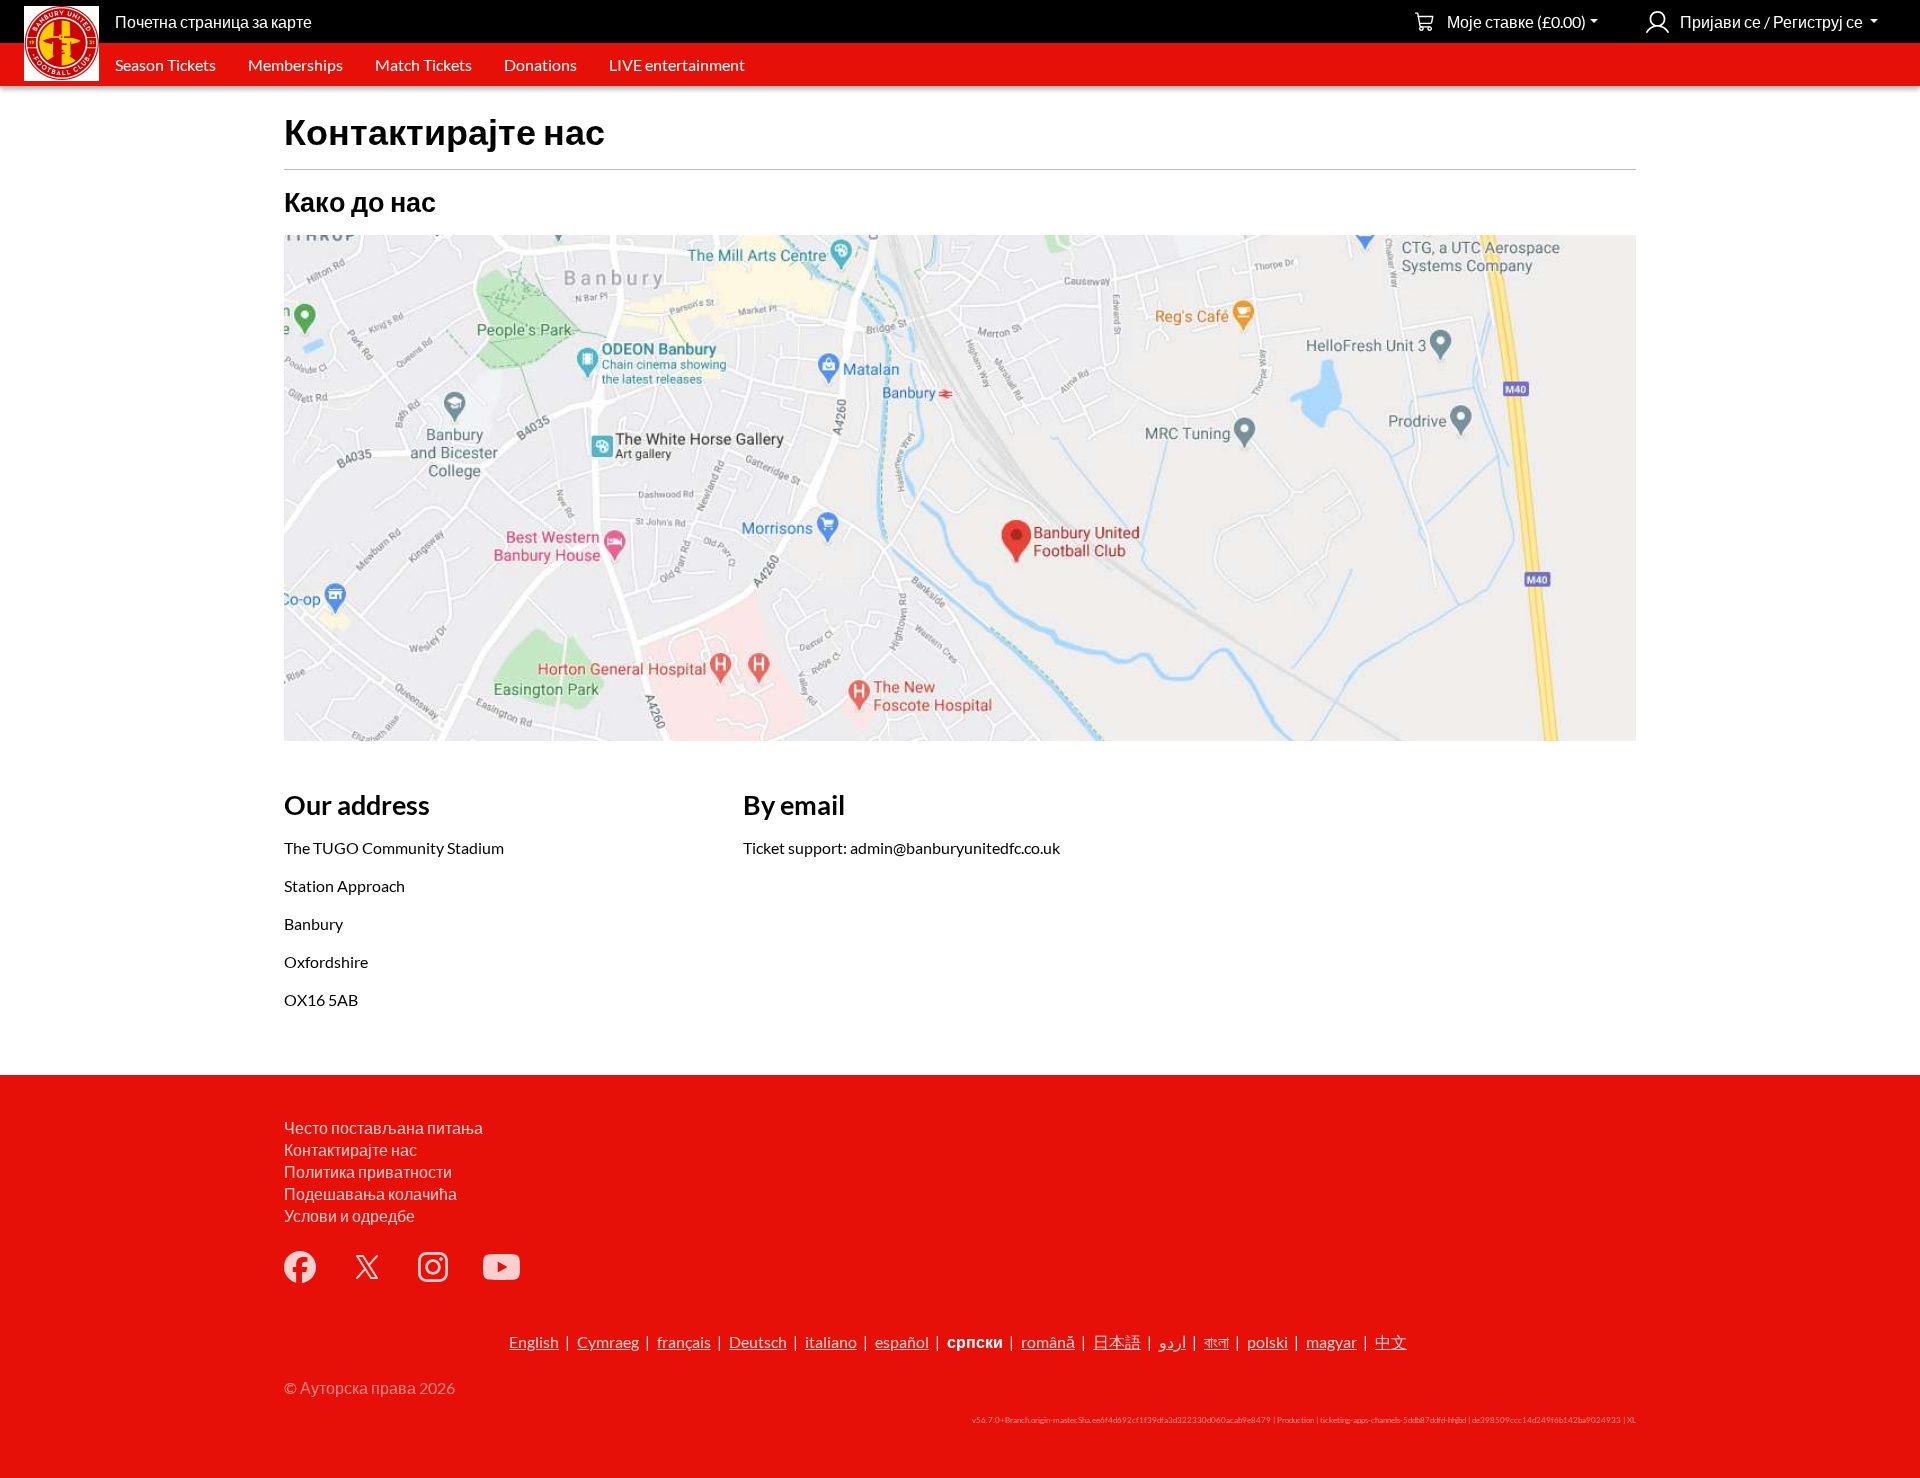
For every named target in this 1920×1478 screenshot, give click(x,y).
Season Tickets (165, 64)
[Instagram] (433, 1267)
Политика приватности (368, 1171)
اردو (1172, 1341)
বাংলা (1216, 1341)
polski (1267, 1341)
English (534, 1341)
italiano (831, 1341)
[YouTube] (501, 1267)
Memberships (295, 64)
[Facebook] (300, 1267)
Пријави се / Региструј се (1771, 21)
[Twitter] (367, 1267)
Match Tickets (423, 64)
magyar (1331, 1341)
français (684, 1341)
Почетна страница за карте (213, 21)
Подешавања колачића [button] (370, 1193)
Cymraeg (608, 1341)
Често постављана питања (383, 1127)
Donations (540, 64)
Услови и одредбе (349, 1215)
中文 (1391, 1341)
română (1048, 1341)
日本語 (1117, 1341)
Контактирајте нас (350, 1149)
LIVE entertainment (677, 64)
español (902, 1341)
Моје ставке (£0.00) (1516, 21)
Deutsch (758, 1341)
